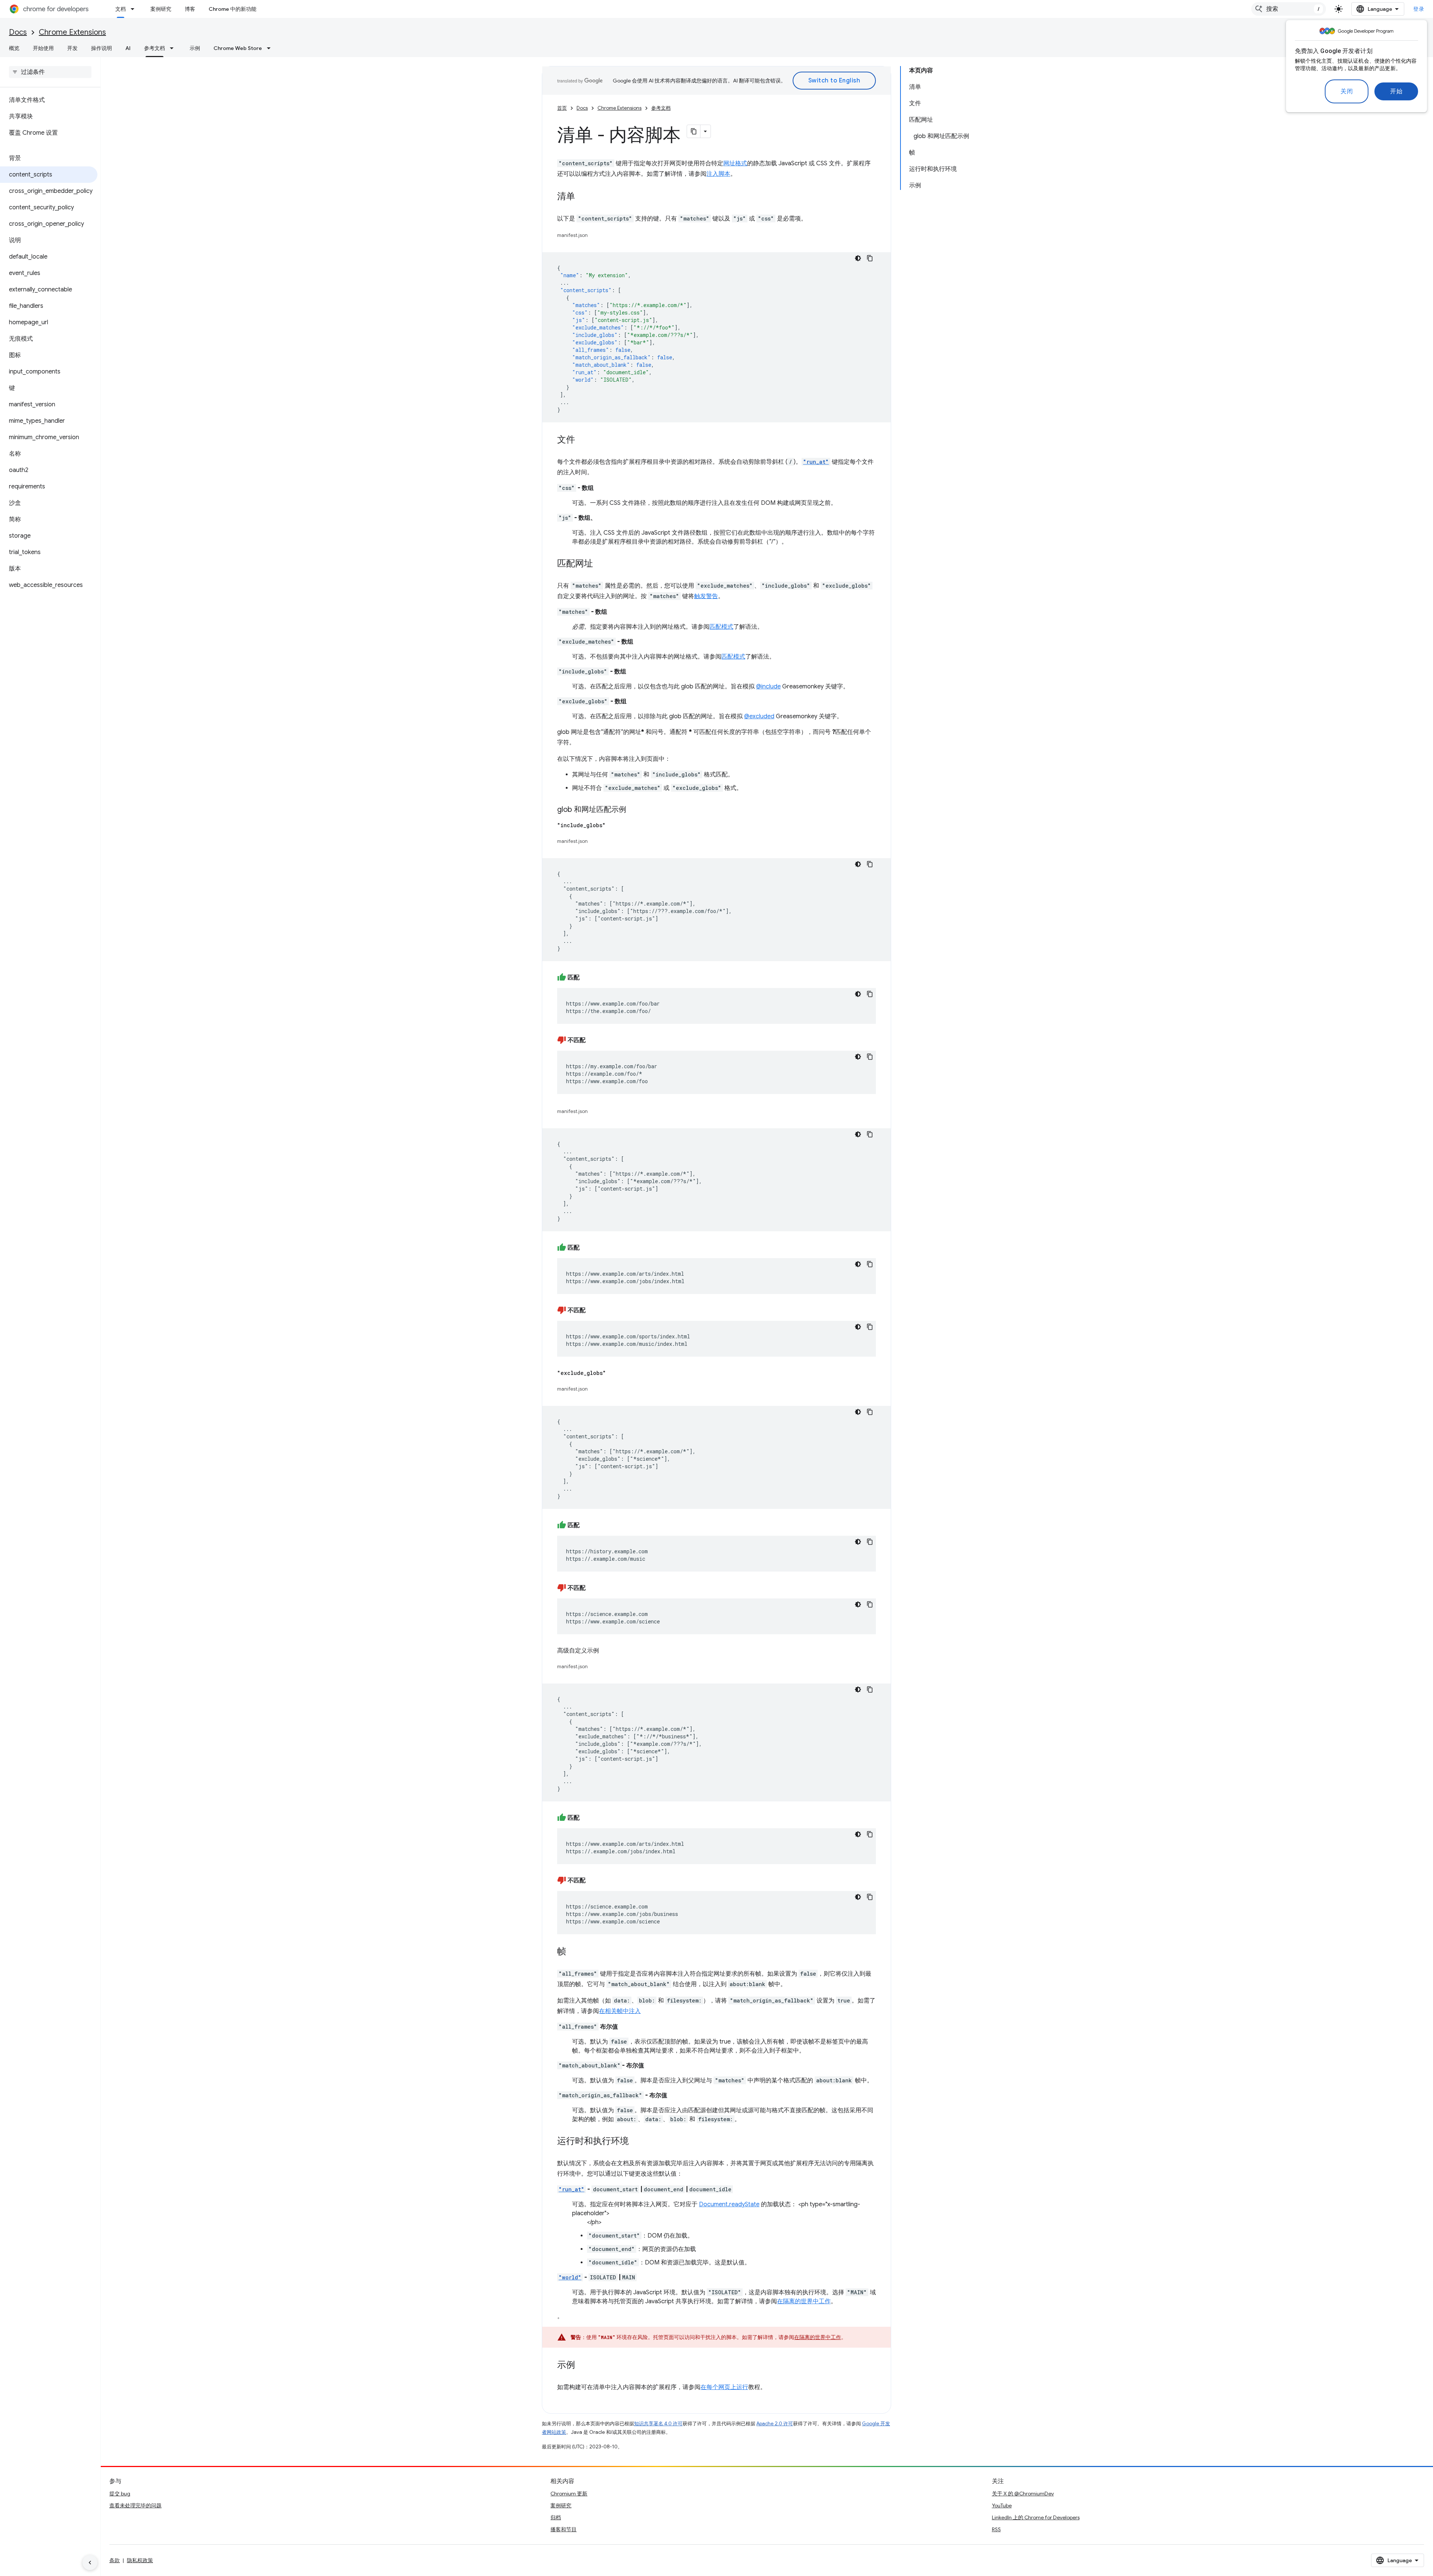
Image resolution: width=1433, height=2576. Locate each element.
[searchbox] (50, 72)
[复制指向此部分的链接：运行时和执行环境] (636, 2142)
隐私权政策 (140, 2560)
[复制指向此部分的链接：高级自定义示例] (606, 1651)
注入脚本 (718, 174)
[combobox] (1289, 9)
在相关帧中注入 (620, 2011)
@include (768, 687)
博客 (190, 9)
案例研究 (161, 9)
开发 (72, 48)
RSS (996, 2529)
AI (128, 48)
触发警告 (706, 596)
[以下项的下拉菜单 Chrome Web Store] (271, 48)
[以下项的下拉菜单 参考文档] (174, 48)
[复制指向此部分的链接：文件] (583, 440)
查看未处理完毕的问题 (135, 2505)
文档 (121, 9)
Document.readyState (729, 2204)
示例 (195, 48)
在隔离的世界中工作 (804, 2301)
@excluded (759, 716)
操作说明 (102, 48)
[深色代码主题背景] (858, 258)
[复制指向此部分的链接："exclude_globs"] (614, 1373)
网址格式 (735, 163)
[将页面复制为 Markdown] (694, 131)
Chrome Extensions (72, 32)
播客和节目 (563, 2529)
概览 (14, 48)
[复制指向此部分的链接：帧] (574, 1952)
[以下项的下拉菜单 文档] (135, 9)
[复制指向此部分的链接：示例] (583, 2366)
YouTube (1002, 2505)
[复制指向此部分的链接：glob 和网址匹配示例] (634, 810)
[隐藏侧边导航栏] (90, 2563)
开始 (1396, 91)
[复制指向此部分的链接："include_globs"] (613, 825)
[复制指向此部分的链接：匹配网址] (600, 564)
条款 (115, 2560)
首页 (562, 108)
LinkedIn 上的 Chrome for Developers (1036, 2517)
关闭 (1347, 91)
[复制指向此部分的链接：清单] (583, 197)
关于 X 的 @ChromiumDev (1023, 2494)
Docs (18, 32)
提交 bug (120, 2494)
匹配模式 (721, 627)
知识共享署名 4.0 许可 (658, 2424)
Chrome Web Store (238, 48)
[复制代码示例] (870, 258)
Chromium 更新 (569, 2494)
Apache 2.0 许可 (775, 2424)
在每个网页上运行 (724, 2387)
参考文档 (154, 48)
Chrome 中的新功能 (232, 9)
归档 (556, 2517)
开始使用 (43, 48)
